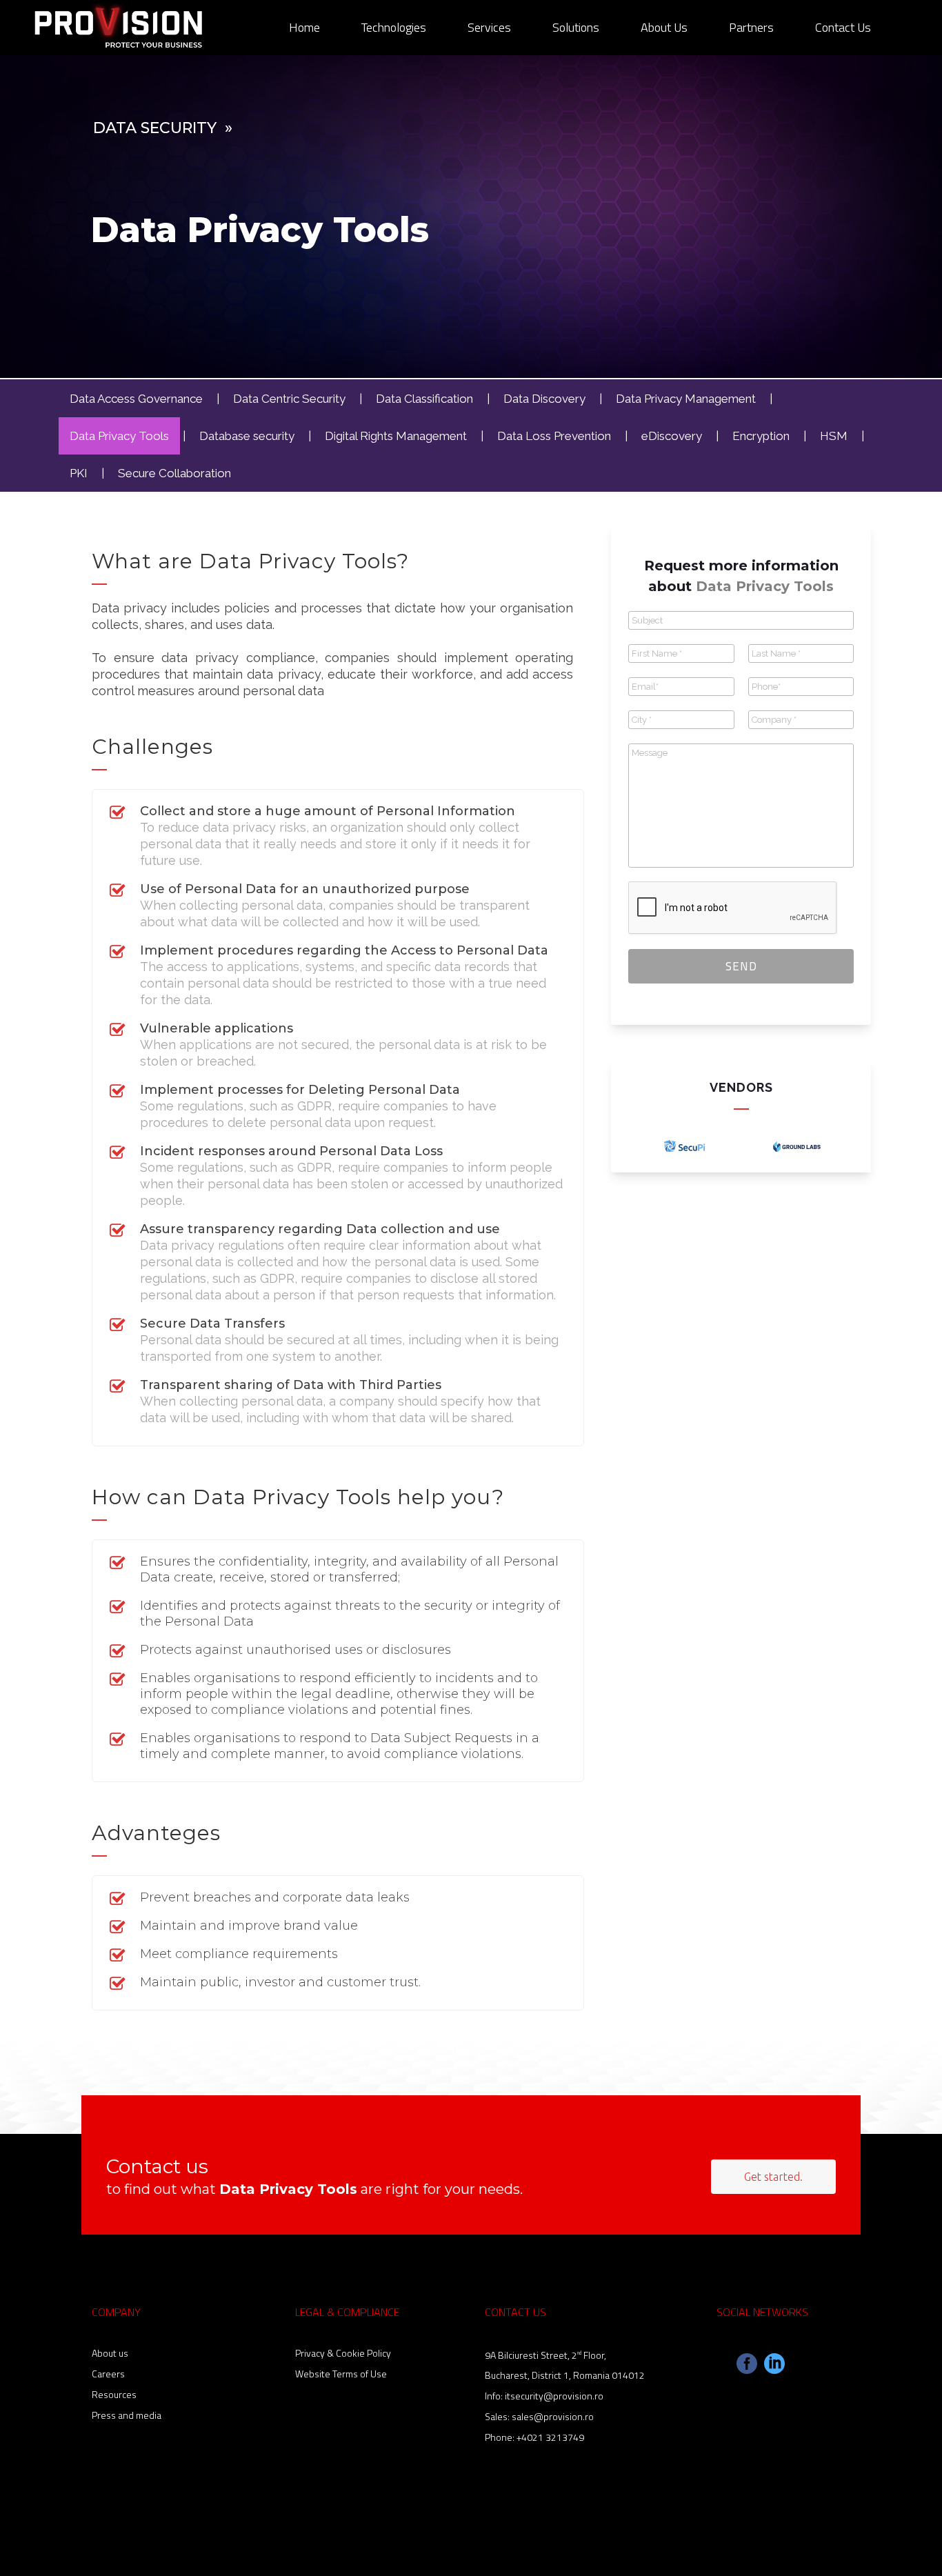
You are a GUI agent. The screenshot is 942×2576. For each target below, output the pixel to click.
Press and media (127, 2415)
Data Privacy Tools (119, 436)
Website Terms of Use (341, 2374)
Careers (108, 2374)
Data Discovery (544, 399)
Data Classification (424, 399)
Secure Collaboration (174, 473)
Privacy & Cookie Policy (343, 2353)
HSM (834, 436)
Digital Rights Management (396, 436)
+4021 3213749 (550, 2437)
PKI (79, 473)
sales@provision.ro (553, 2416)
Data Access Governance (136, 399)
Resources (114, 2394)
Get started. (773, 2177)
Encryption (761, 436)
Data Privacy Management (686, 399)
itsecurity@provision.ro (554, 2396)
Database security (247, 436)
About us (110, 2353)
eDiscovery (672, 436)
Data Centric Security (289, 399)
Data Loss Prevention (554, 436)
